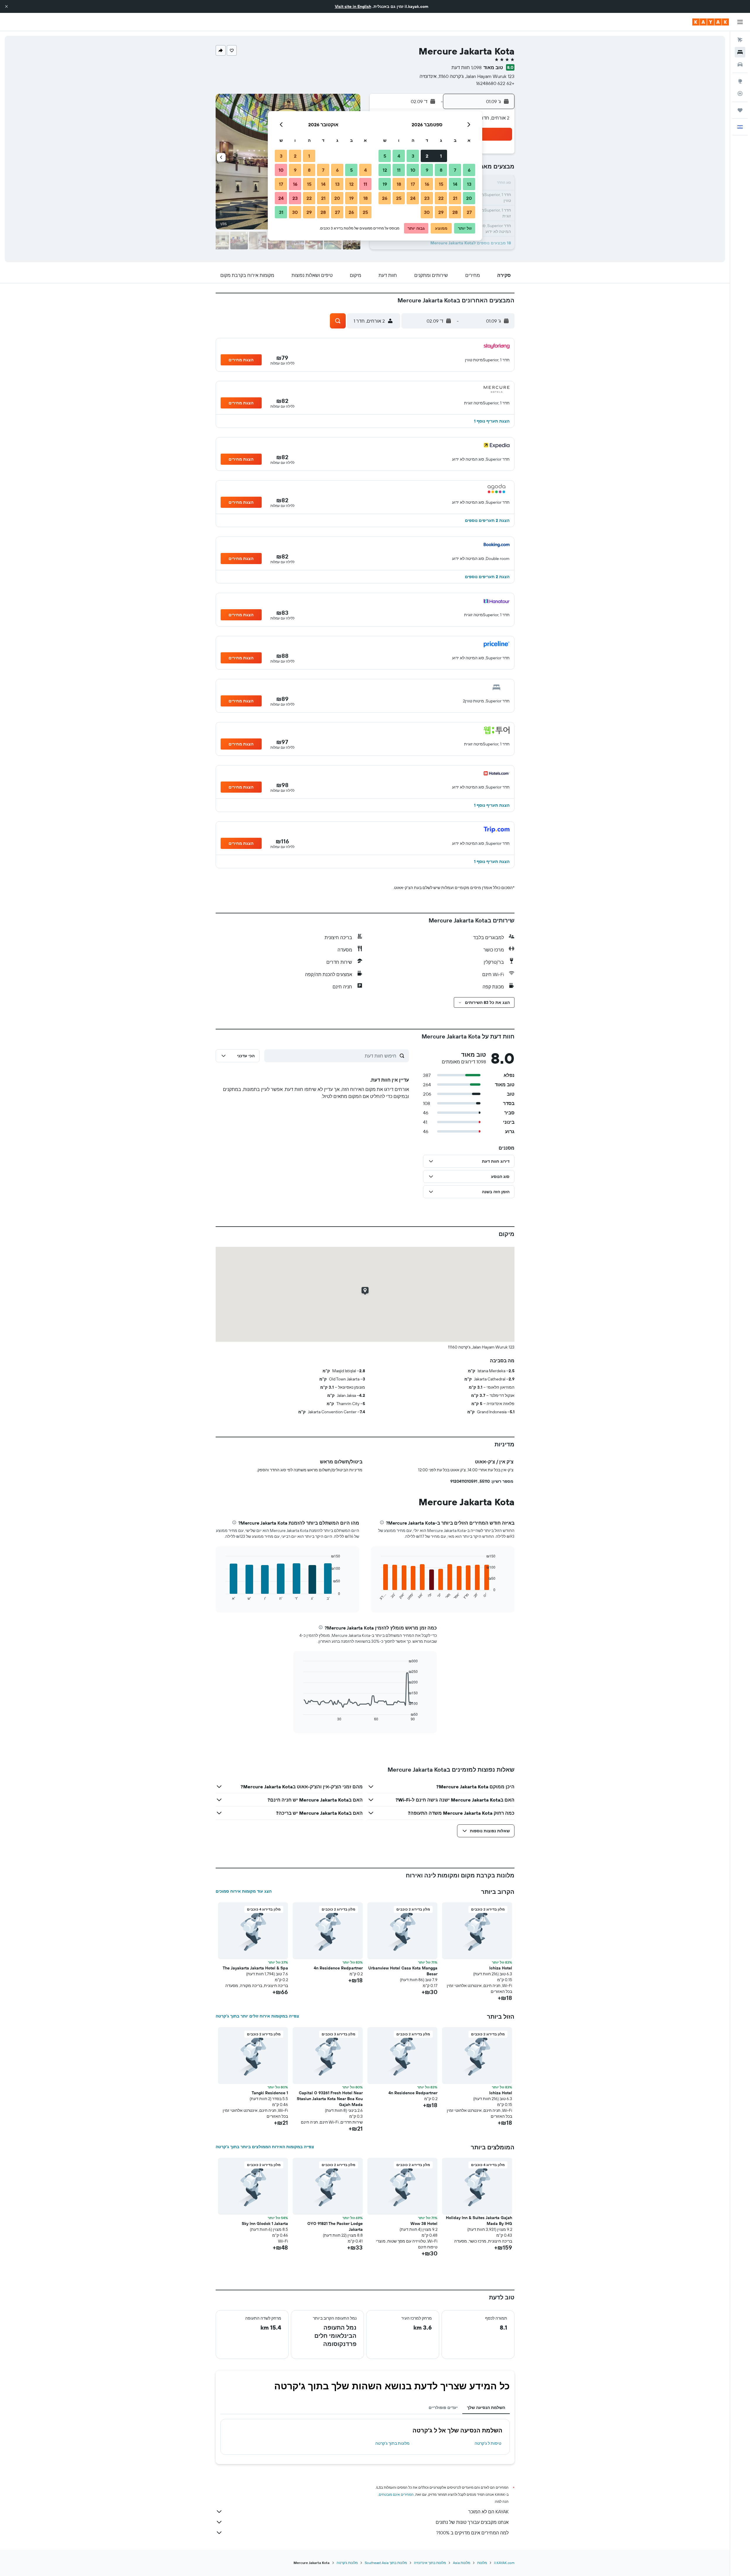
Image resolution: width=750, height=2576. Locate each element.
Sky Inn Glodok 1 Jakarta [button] (265, 2223)
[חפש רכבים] (740, 64)
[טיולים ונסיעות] (740, 110)
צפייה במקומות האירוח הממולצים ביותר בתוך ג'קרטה (265, 2147)
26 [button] (385, 198)
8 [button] (441, 170)
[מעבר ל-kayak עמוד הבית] (711, 22)
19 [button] (385, 184)
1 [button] (441, 156)
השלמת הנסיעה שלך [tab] (486, 2408)
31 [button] (281, 212)
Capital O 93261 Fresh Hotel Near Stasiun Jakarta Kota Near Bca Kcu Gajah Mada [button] (330, 2099)
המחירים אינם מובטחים (396, 2494)
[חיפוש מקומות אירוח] (740, 52)
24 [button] (413, 198)
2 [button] (427, 156)
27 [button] (469, 212)
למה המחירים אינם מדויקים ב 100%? (472, 2533)
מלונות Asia (462, 2563)
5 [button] (385, 156)
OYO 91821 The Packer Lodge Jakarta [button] (335, 2226)
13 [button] (469, 184)
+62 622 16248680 (495, 83)
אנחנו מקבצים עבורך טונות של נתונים (472, 2522)
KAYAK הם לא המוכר (488, 2512)
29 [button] (441, 212)
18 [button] (399, 184)
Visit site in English (353, 6)
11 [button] (399, 170)
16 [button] (427, 184)
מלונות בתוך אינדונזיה (430, 2563)
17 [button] (413, 184)
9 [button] (427, 170)
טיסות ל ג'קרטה (488, 2443)
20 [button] (469, 198)
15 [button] (441, 184)
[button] (6, 6)
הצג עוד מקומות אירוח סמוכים (244, 1891)
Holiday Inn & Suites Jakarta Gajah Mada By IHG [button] (479, 2221)
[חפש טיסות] (740, 40)
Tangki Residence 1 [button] (270, 2093)
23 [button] (427, 198)
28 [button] (455, 212)
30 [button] (427, 212)
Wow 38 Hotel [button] (424, 2223)
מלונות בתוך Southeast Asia (386, 2563)
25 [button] (399, 198)
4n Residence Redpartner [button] (338, 1968)
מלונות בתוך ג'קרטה (392, 2443)
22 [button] (441, 198)
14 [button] (455, 184)
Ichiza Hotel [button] (501, 1968)
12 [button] (385, 170)
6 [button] (469, 170)
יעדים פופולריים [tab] (443, 2408)
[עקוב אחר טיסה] (740, 93)
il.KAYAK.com (504, 2563)
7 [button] (455, 170)
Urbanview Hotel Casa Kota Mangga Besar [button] (403, 1971)
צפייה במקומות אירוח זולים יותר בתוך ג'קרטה (257, 2016)
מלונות (482, 2563)
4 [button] (399, 156)
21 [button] (455, 198)
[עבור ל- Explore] (740, 81)
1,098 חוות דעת (467, 67)
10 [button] (413, 170)
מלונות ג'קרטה (347, 2563)
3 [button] (413, 156)
